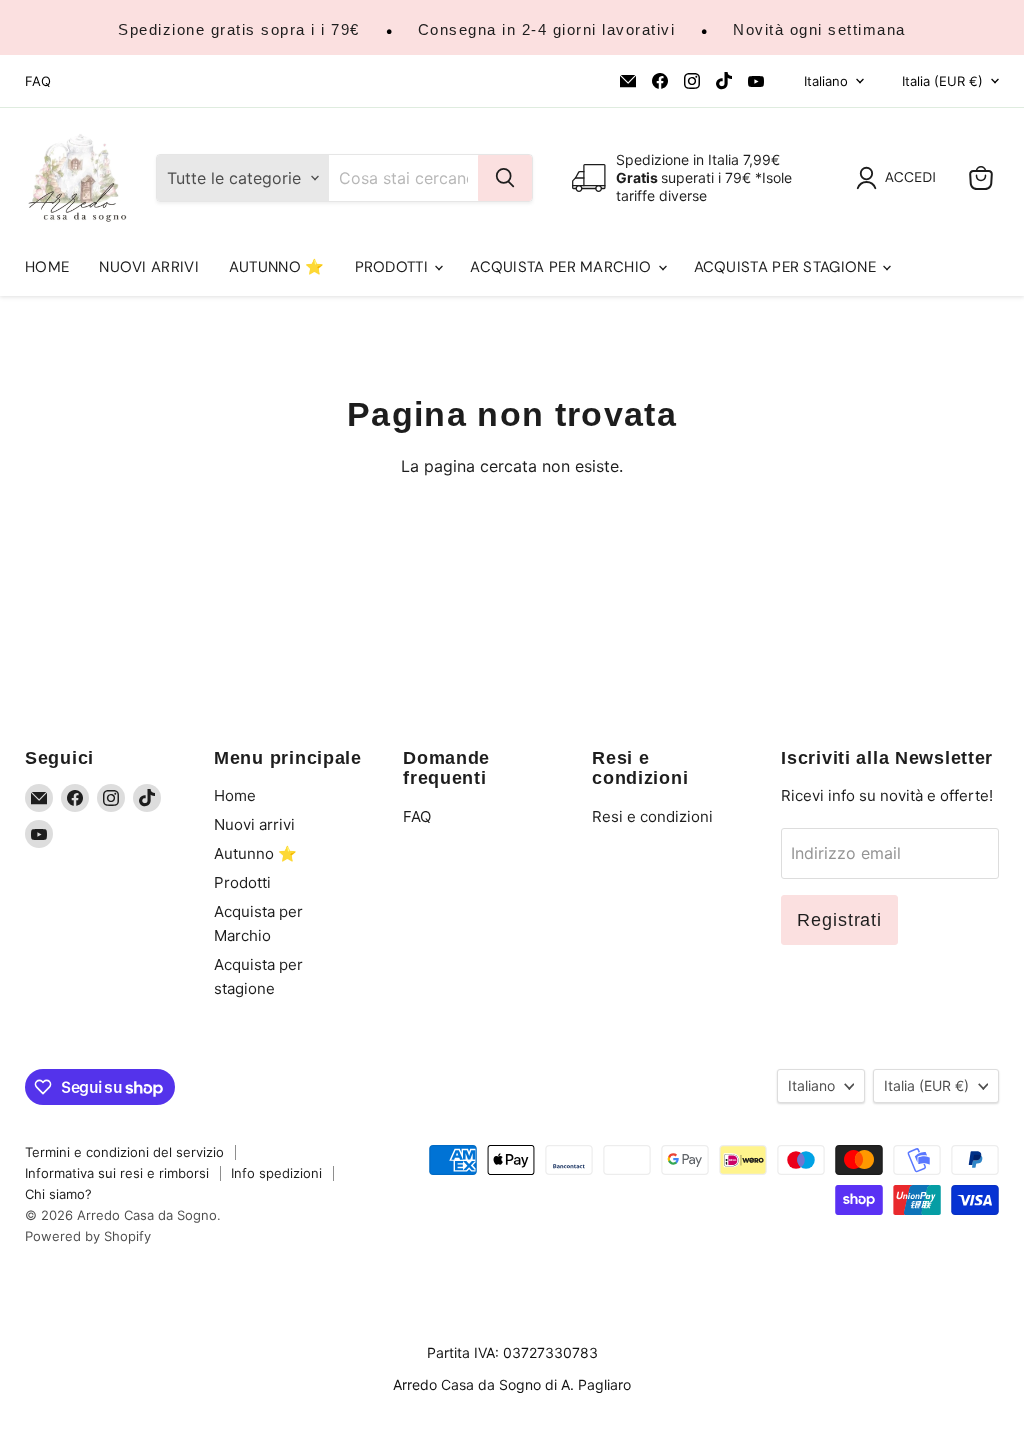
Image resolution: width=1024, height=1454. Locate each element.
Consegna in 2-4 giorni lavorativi (547, 29)
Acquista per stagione (787, 267)
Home (47, 267)
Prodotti (394, 267)
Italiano (826, 81)
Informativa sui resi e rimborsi (117, 1173)
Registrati (839, 920)
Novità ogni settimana (819, 29)
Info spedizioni (276, 1173)
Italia (942, 81)
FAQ (38, 81)
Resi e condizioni (652, 816)
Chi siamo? (58, 1194)
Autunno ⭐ (277, 267)
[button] (900, 178)
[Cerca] (505, 178)
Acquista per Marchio (562, 267)
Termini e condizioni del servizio (124, 1152)
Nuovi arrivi (149, 267)
